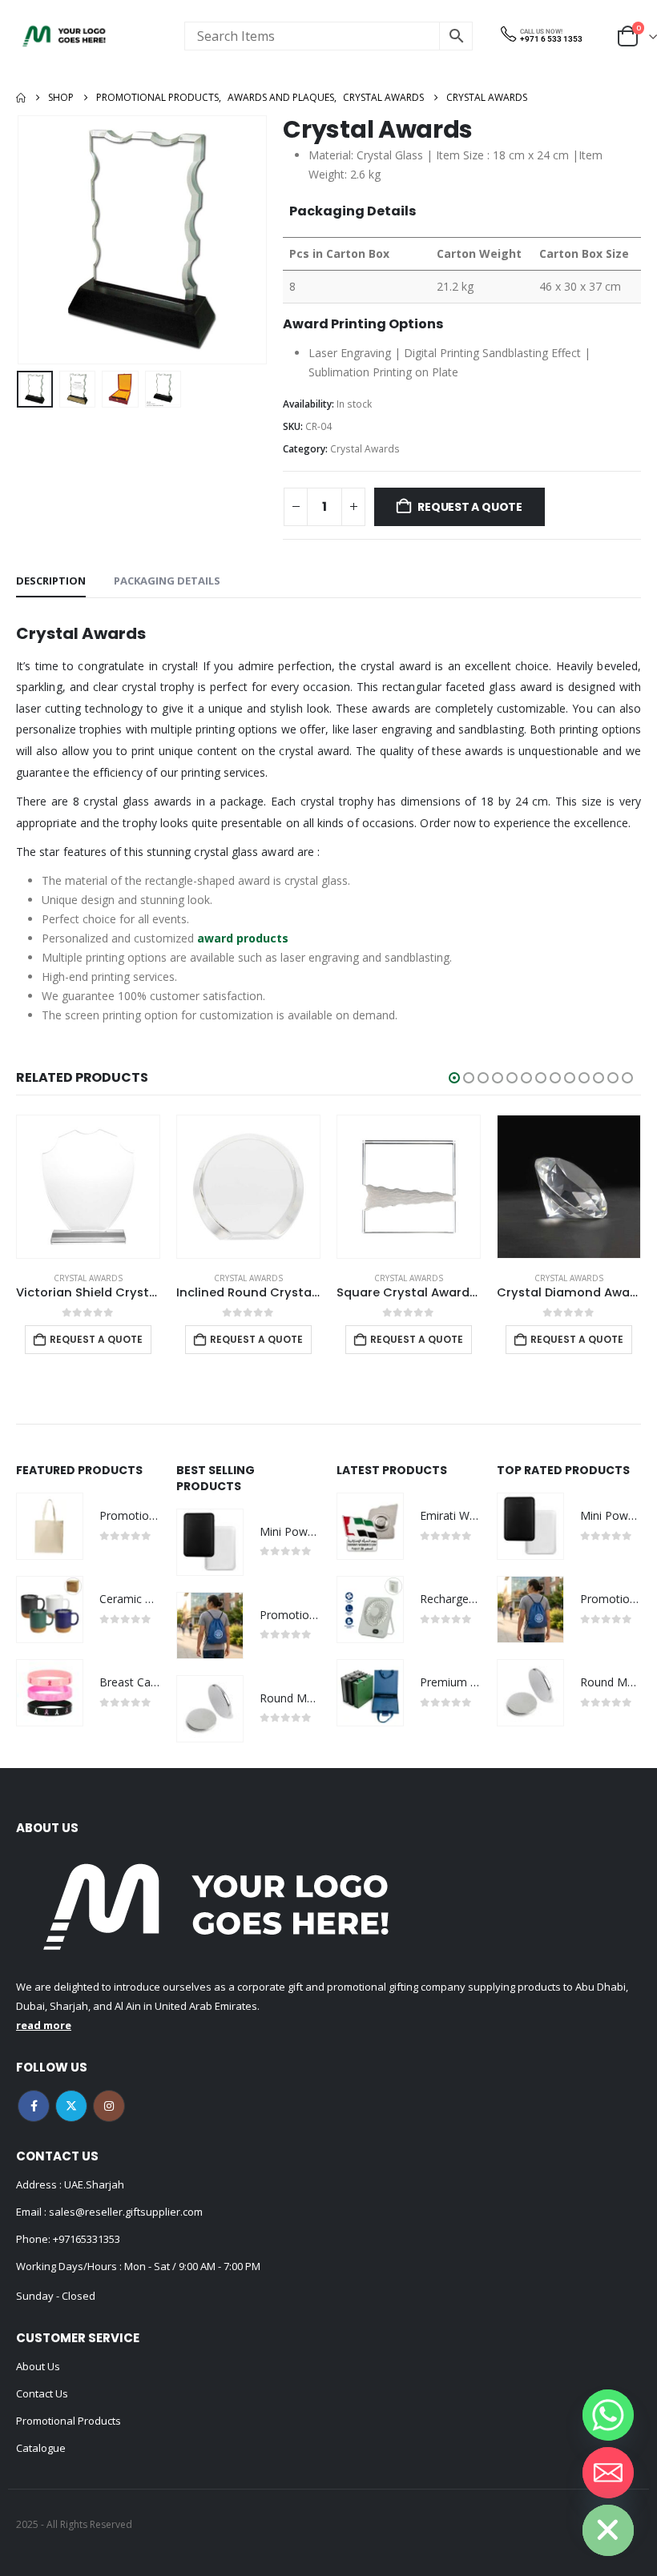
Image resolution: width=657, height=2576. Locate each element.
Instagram (109, 2106)
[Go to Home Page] (21, 98)
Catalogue (41, 2448)
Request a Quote (470, 507)
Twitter (71, 2106)
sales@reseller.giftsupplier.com (125, 2212)
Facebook (34, 2106)
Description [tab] (51, 581)
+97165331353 (87, 2239)
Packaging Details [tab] (167, 581)
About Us (38, 2366)
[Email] (608, 2473)
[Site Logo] (64, 36)
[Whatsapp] (608, 2415)
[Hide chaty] (608, 2530)
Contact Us (42, 2393)
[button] (36, 240)
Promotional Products (69, 2421)
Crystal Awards (365, 449)
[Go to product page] (88, 1187)
